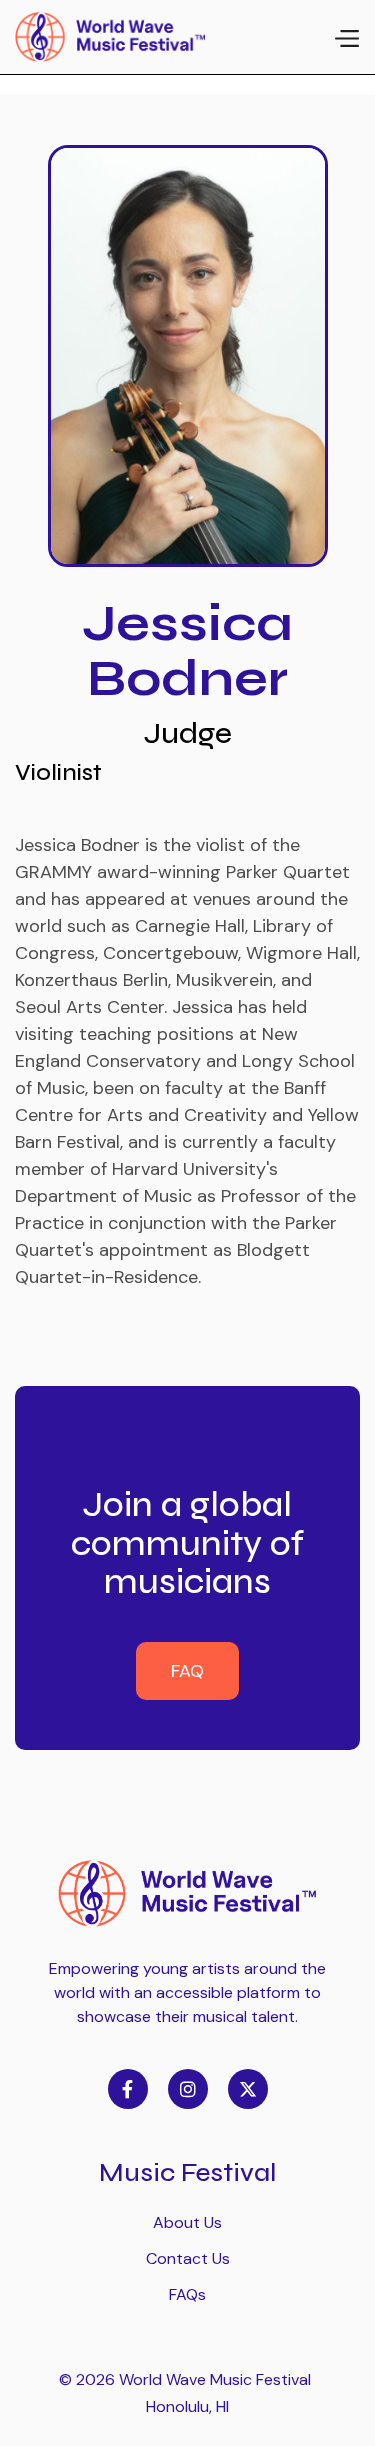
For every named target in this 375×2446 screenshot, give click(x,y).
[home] (110, 37)
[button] (346, 37)
